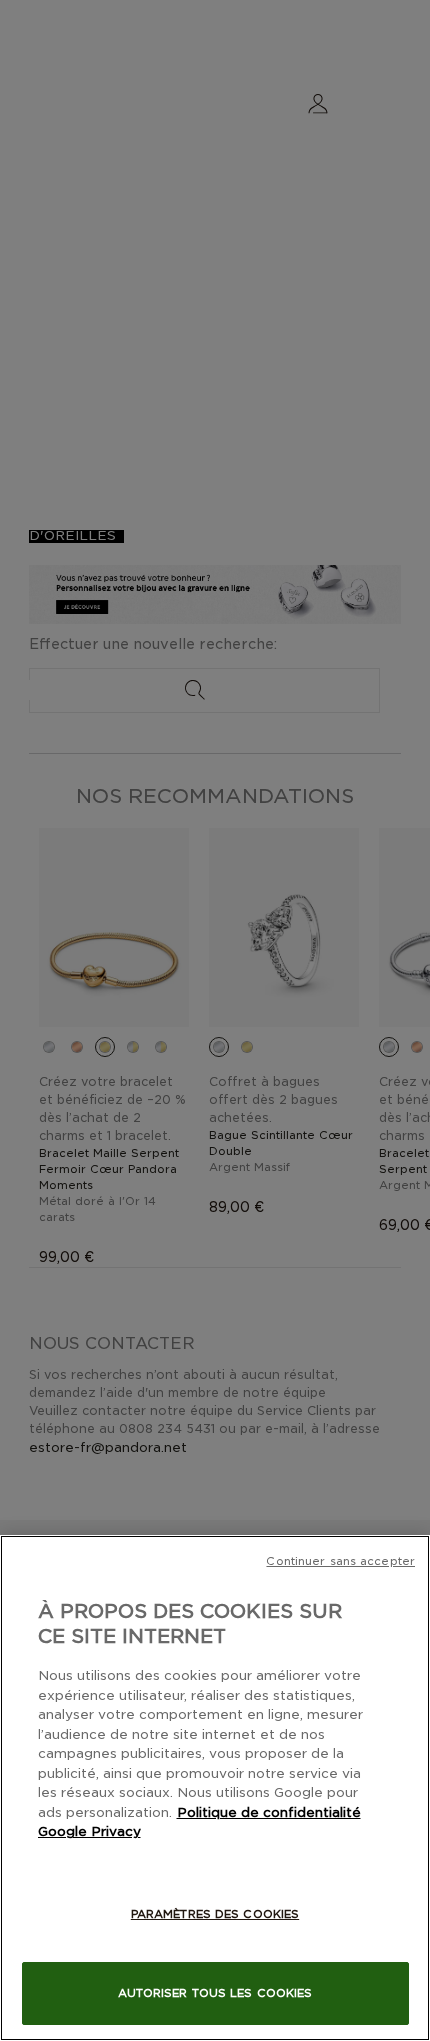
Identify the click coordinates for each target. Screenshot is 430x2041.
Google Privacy (89, 1831)
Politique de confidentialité (269, 1812)
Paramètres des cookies (215, 1914)
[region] (215, 1788)
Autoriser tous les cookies (215, 1993)
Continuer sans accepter (340, 1561)
